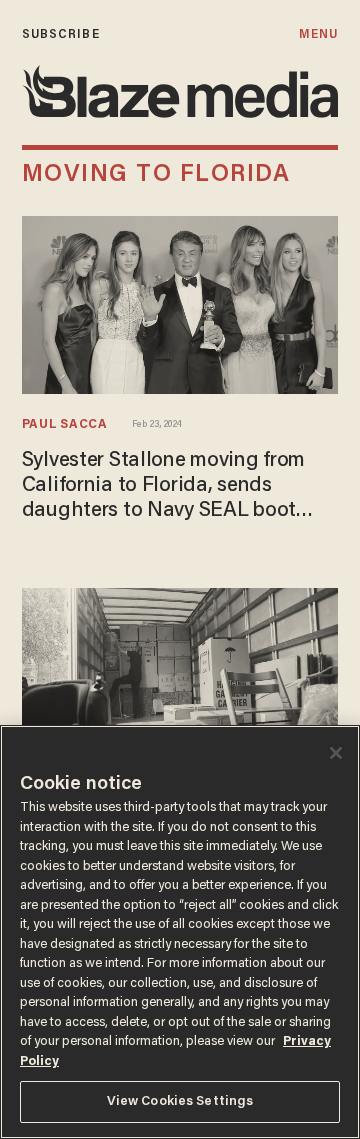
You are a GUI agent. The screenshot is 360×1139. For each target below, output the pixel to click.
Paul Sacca (65, 425)
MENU (318, 34)
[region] (180, 932)
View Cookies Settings (180, 1101)
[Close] (336, 753)
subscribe (61, 34)
